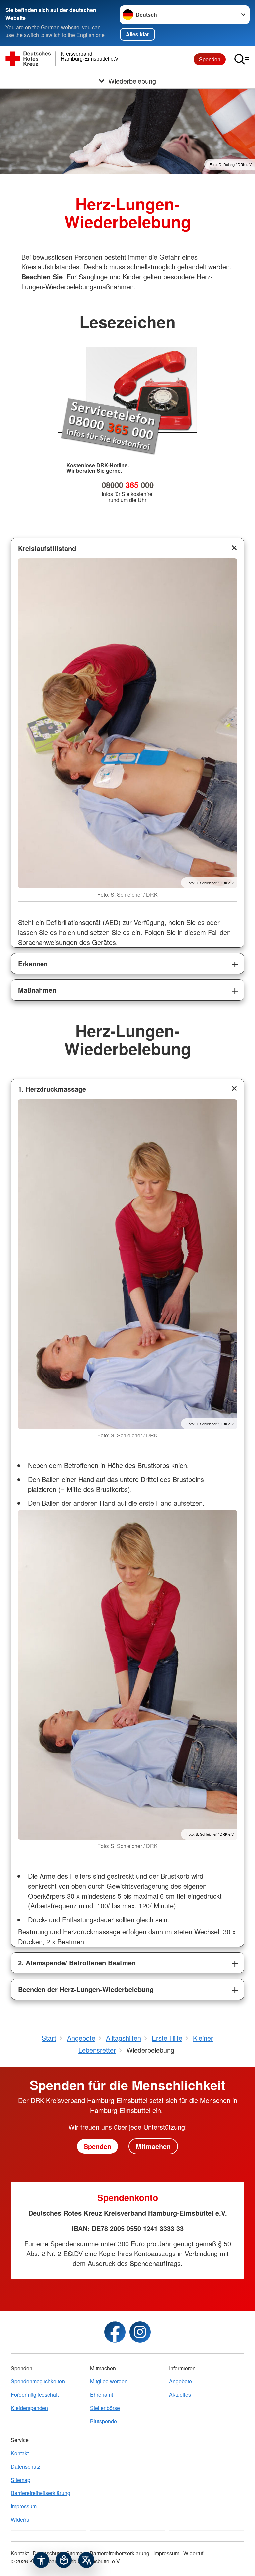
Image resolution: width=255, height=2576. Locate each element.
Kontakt (20, 2453)
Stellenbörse (105, 2408)
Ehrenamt (101, 2395)
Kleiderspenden (29, 2408)
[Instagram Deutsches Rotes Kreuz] (140, 2332)
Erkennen (33, 963)
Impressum (24, 2506)
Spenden (210, 59)
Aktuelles (180, 2395)
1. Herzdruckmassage (52, 1089)
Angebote (180, 2381)
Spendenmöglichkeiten (38, 2381)
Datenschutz (25, 2466)
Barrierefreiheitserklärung (41, 2493)
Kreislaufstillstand (47, 548)
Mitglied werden (109, 2381)
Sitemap (20, 2480)
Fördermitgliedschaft (35, 2395)
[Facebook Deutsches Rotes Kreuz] (115, 2332)
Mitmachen (153, 2146)
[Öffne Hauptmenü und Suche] (242, 59)
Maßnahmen (37, 990)
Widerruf (21, 2519)
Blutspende (103, 2421)
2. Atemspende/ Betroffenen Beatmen (77, 1963)
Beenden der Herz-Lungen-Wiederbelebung (86, 1989)
